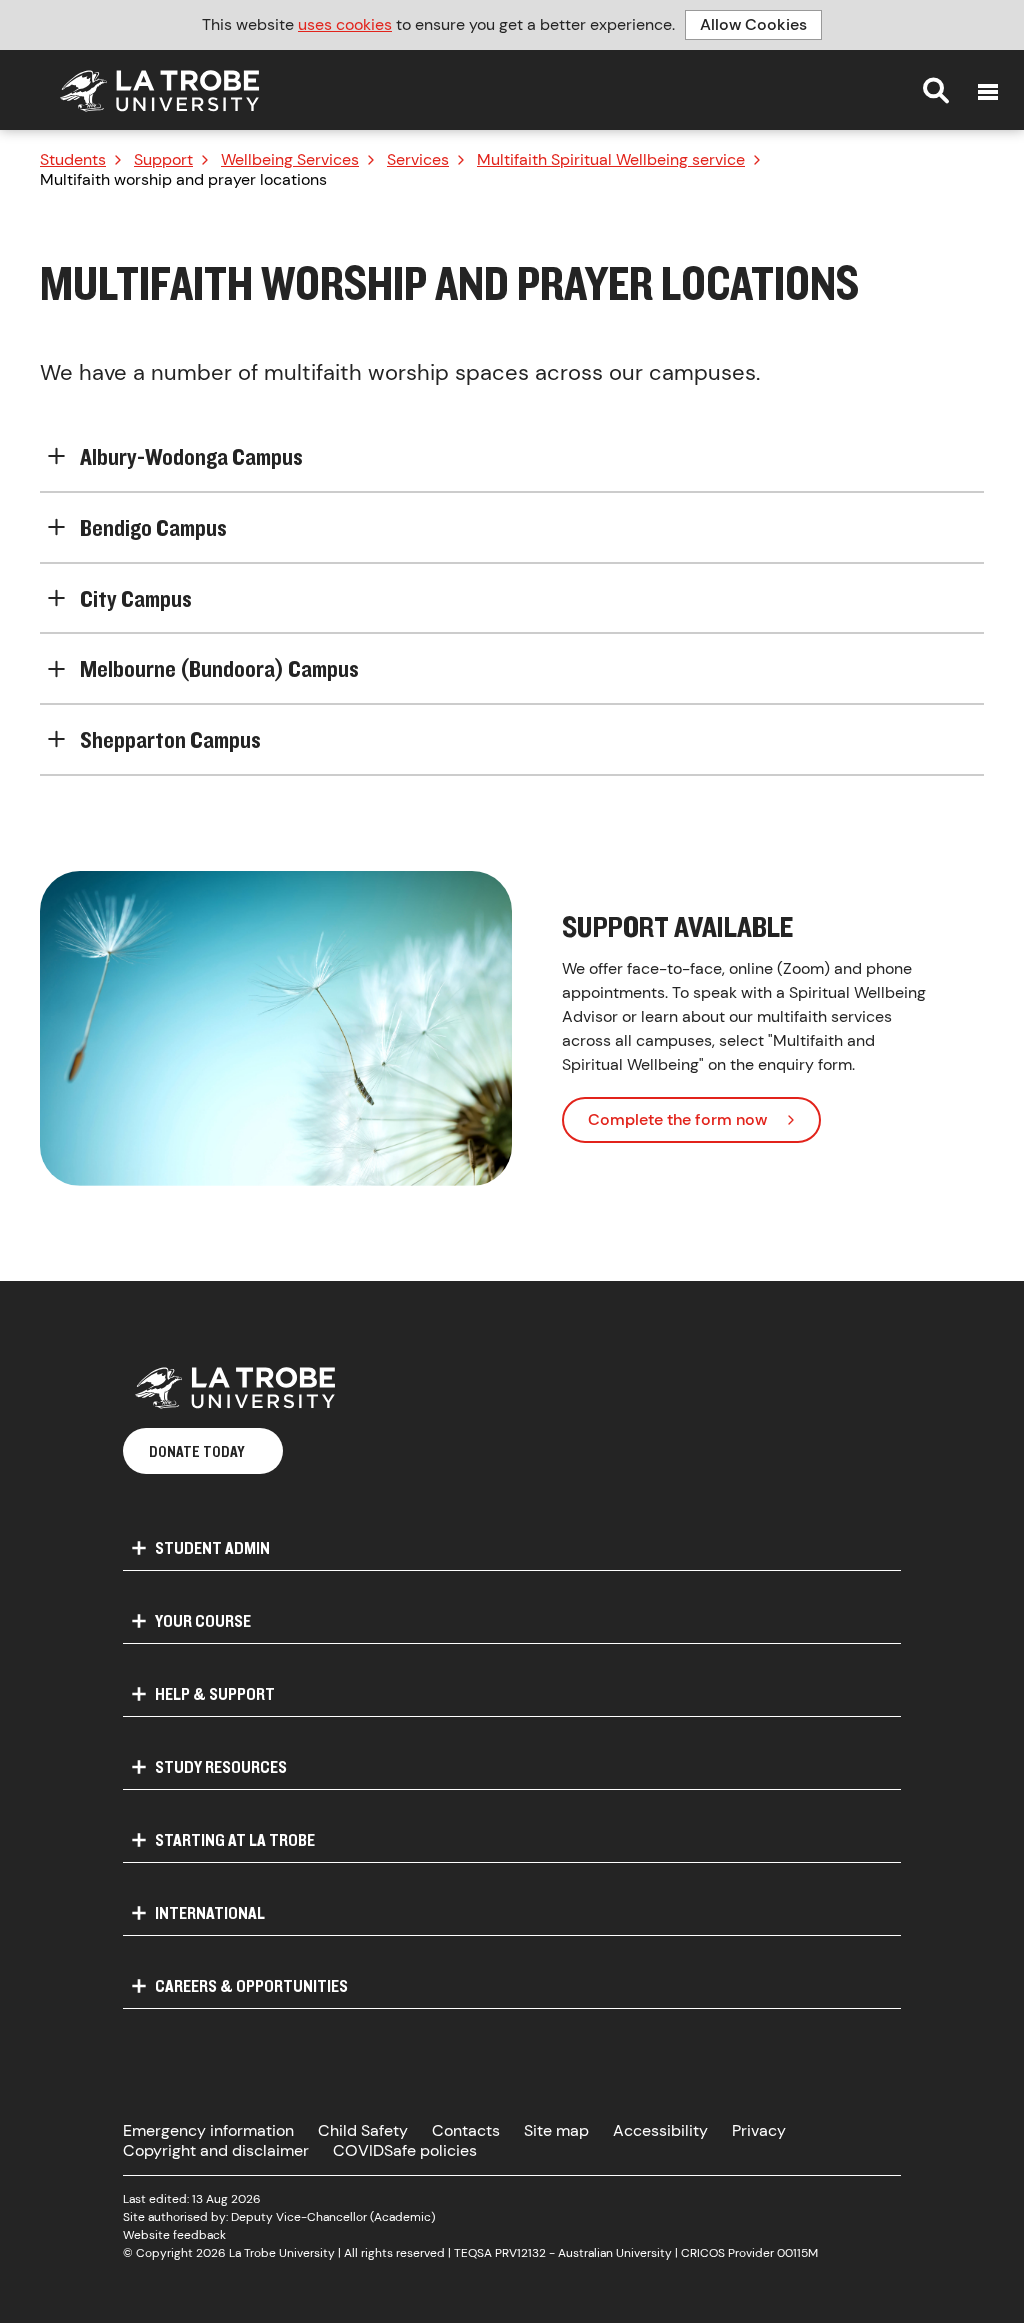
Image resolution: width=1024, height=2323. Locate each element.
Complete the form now (677, 1119)
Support (163, 160)
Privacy (759, 2130)
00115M (797, 2253)
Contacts (466, 2130)
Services (418, 160)
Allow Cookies (753, 24)
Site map (556, 2130)
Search (936, 90)
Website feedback (174, 2235)
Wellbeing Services (290, 160)
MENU (988, 92)
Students (73, 160)
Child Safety (363, 2130)
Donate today (197, 1451)
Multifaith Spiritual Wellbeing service (611, 160)
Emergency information (208, 2130)
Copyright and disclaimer (216, 2150)
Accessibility (660, 2130)
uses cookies (345, 24)
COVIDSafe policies (405, 2150)
